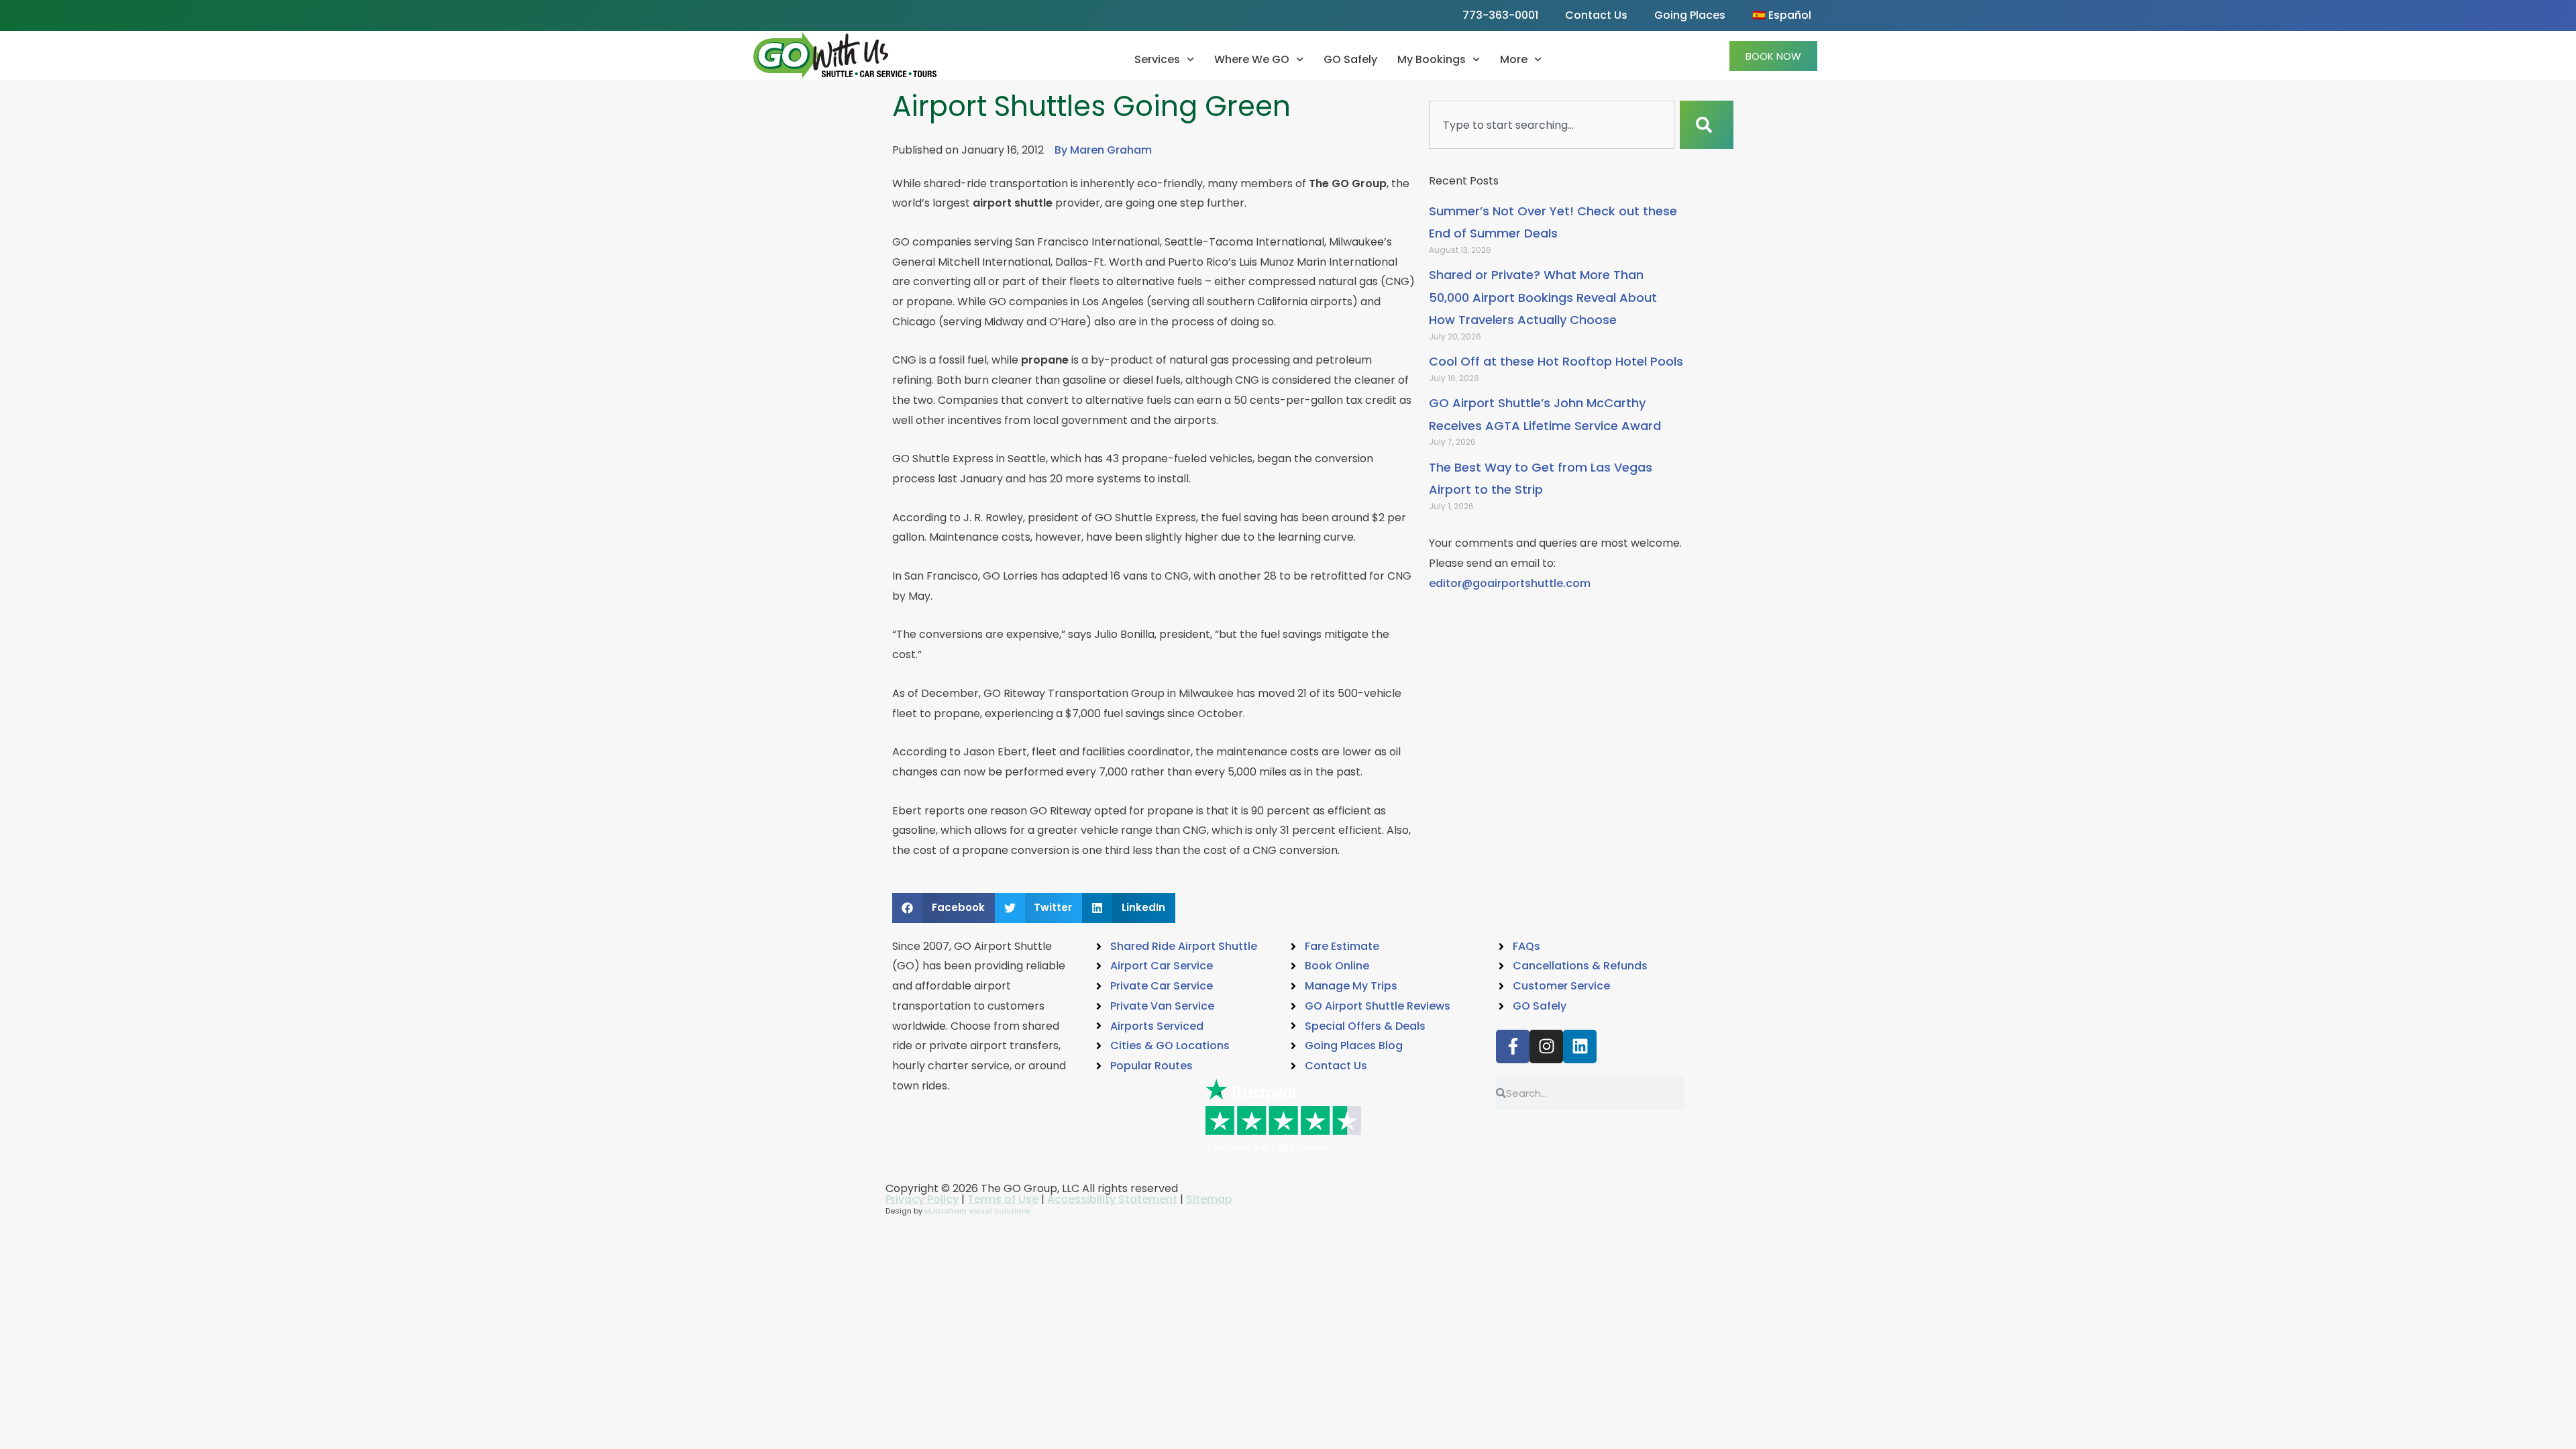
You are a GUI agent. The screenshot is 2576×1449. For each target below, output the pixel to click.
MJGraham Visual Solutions (977, 1211)
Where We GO (1252, 59)
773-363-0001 (1500, 15)
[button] (944, 908)
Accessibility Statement (1112, 1199)
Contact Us (1596, 15)
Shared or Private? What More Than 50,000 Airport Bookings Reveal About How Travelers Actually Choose (1543, 297)
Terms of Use (1003, 1199)
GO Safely (1350, 59)
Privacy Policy (922, 1199)
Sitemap (1209, 1199)
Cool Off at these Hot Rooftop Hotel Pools (1556, 361)
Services (1157, 59)
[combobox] (1552, 125)
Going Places (1690, 15)
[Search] (1707, 125)
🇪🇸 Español (1782, 15)
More (1514, 59)
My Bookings (1432, 59)
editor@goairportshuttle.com (1510, 583)
